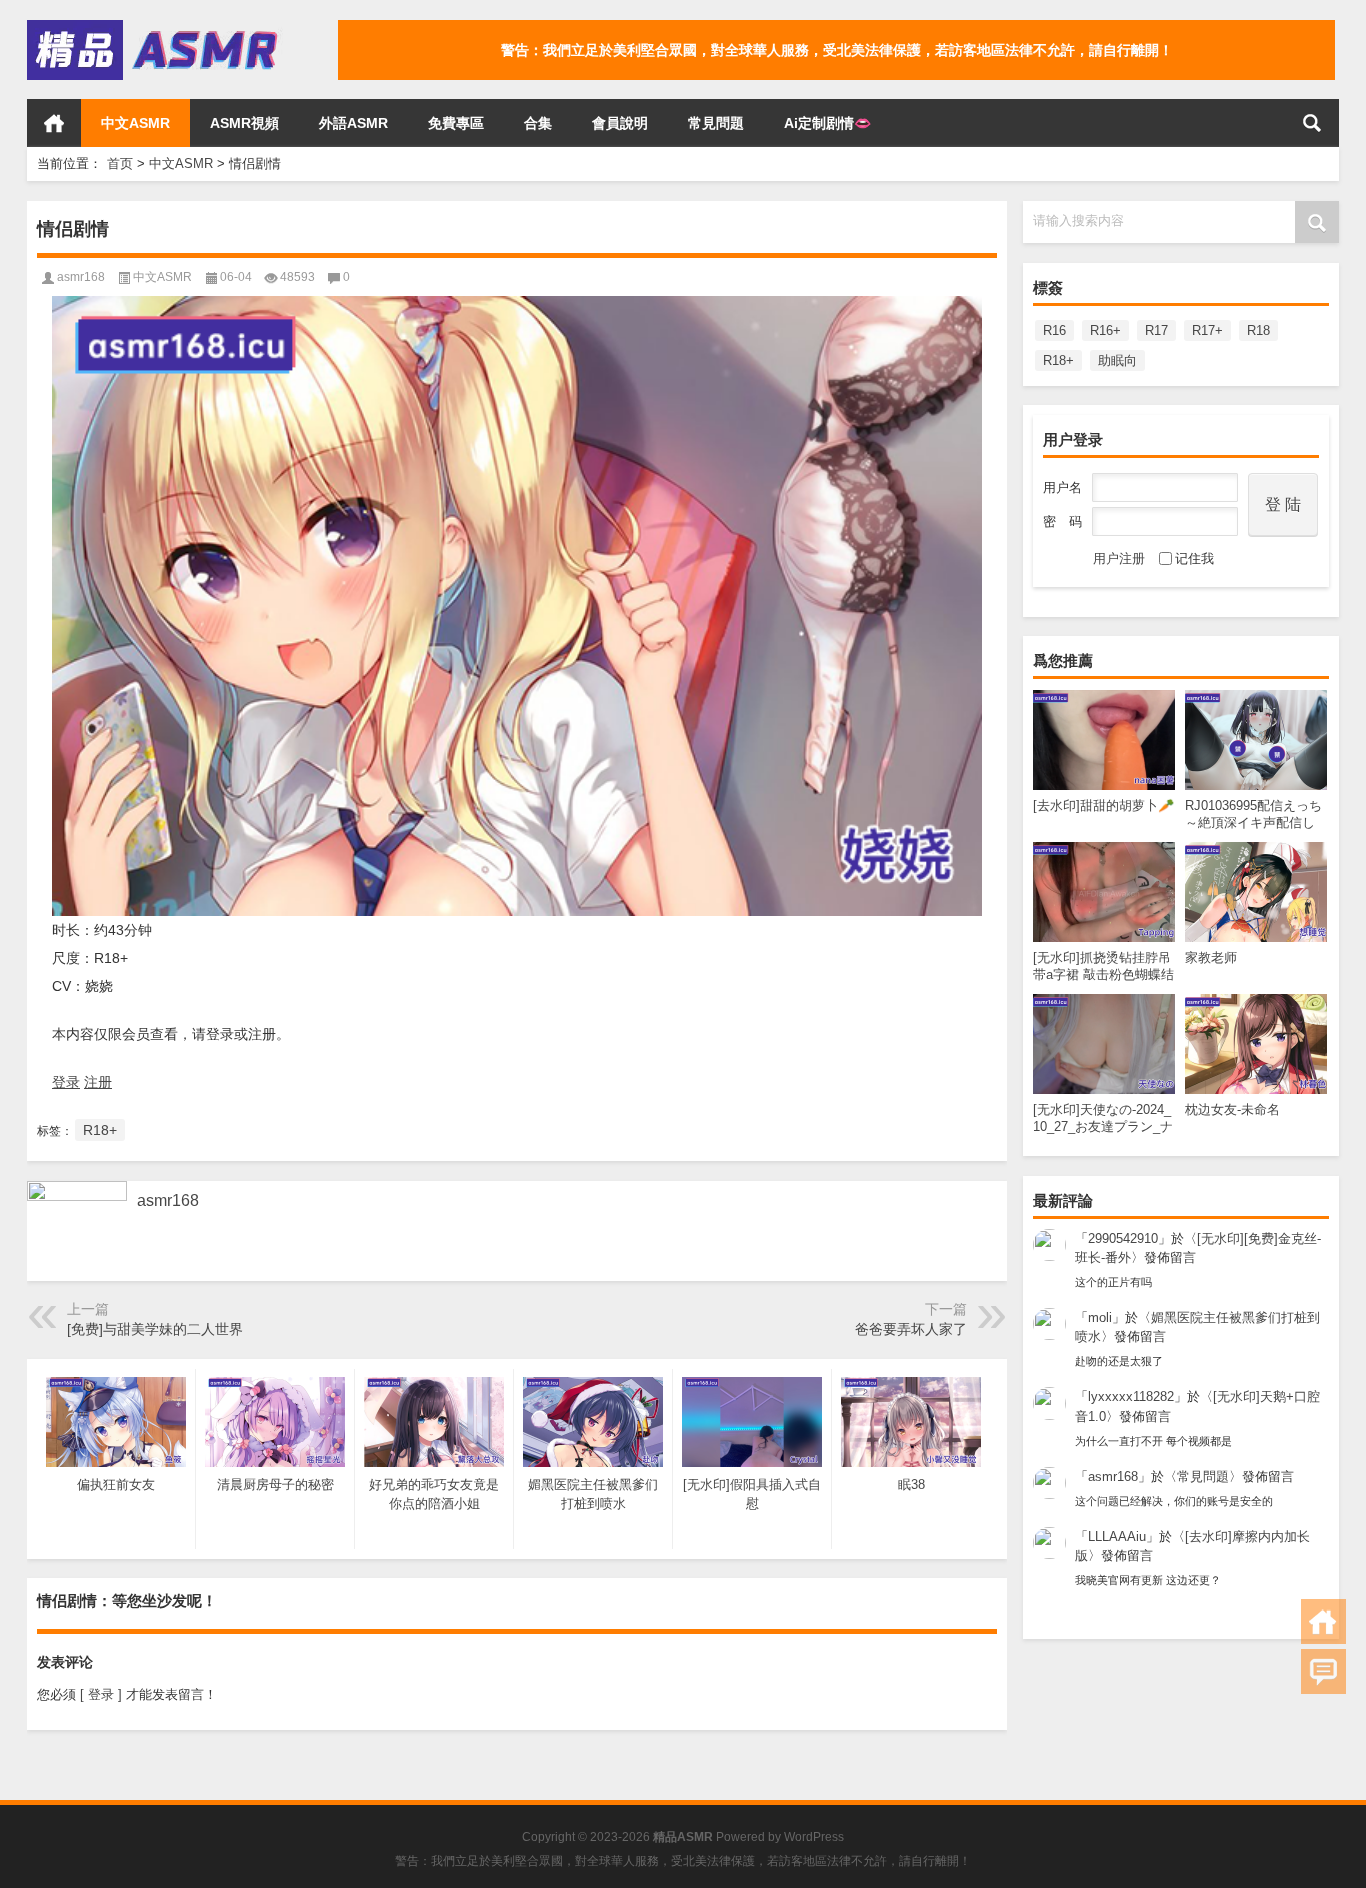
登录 (66, 1082)
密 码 (1062, 521)
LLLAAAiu (1117, 1536)
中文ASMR (135, 123)
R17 (1156, 330)
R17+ (1207, 330)
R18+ (1058, 360)
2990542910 (1123, 1238)
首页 (54, 123)
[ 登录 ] (101, 1694)
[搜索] (1312, 123)
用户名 (1062, 487)
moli (1100, 1317)
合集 (538, 123)
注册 (98, 1082)
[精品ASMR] (155, 26)
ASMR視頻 (244, 123)
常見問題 (716, 123)
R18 (1258, 330)
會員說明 (620, 123)
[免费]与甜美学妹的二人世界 (155, 1329)
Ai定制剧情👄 (827, 123)
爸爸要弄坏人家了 (911, 1329)
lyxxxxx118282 (1131, 1396)
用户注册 (1119, 558)
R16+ (1105, 330)
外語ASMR (353, 123)
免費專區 (456, 123)
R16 (1054, 330)
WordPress (814, 1837)
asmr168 (1113, 1476)
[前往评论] (1323, 1671)
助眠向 (1117, 360)
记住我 (1194, 558)
